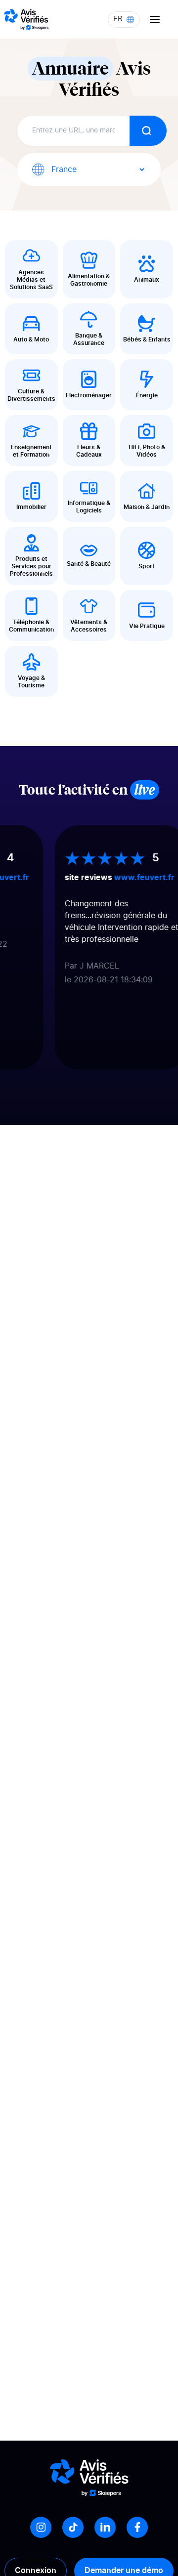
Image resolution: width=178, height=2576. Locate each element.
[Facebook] (137, 2527)
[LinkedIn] (105, 2527)
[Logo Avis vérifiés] (26, 19)
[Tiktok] (73, 2527)
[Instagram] (41, 2527)
